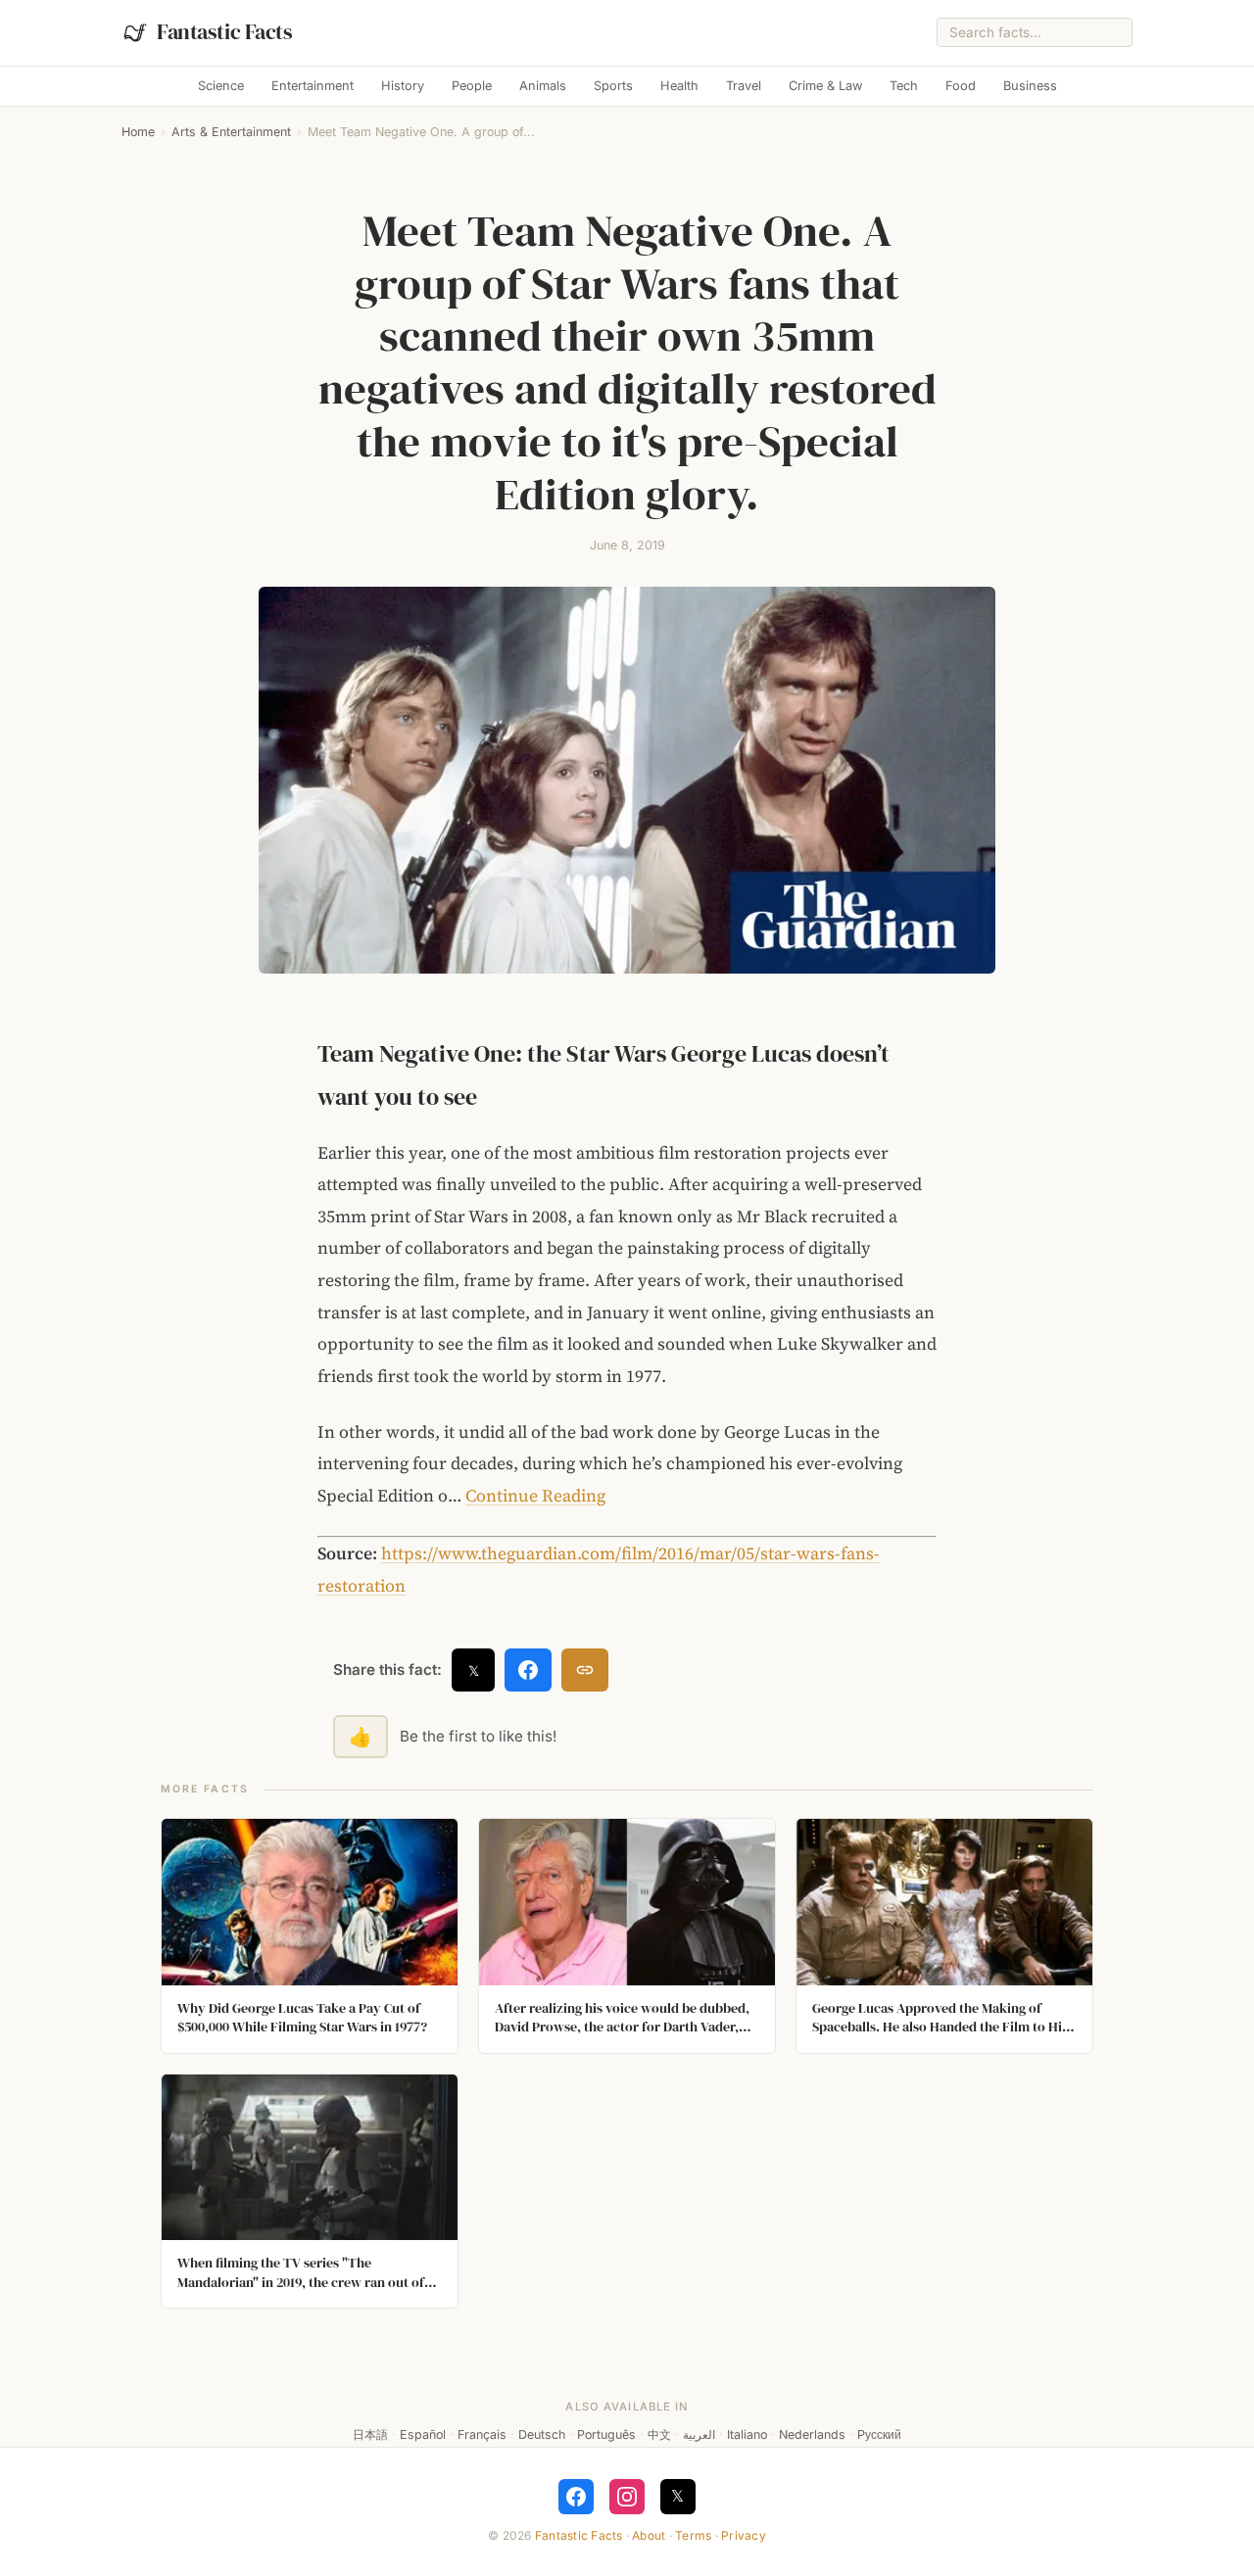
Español (423, 2434)
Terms (693, 2535)
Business (1030, 86)
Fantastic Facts (579, 2535)
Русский (879, 2434)
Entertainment (313, 86)
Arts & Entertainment (231, 132)
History (403, 86)
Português (606, 2434)
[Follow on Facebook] (576, 2497)
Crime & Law (825, 86)
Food (961, 86)
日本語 (370, 2434)
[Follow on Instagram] (627, 2497)
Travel (744, 86)
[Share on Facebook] (528, 1670)
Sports (613, 86)
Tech (904, 86)
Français (482, 2434)
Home (138, 132)
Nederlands (812, 2434)
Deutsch (542, 2434)
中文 (659, 2434)
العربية (699, 2434)
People (472, 86)
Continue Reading (535, 1496)
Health (679, 86)
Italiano (747, 2434)
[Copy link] (585, 1670)
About (649, 2535)
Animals (543, 86)
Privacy (744, 2535)
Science (221, 86)
